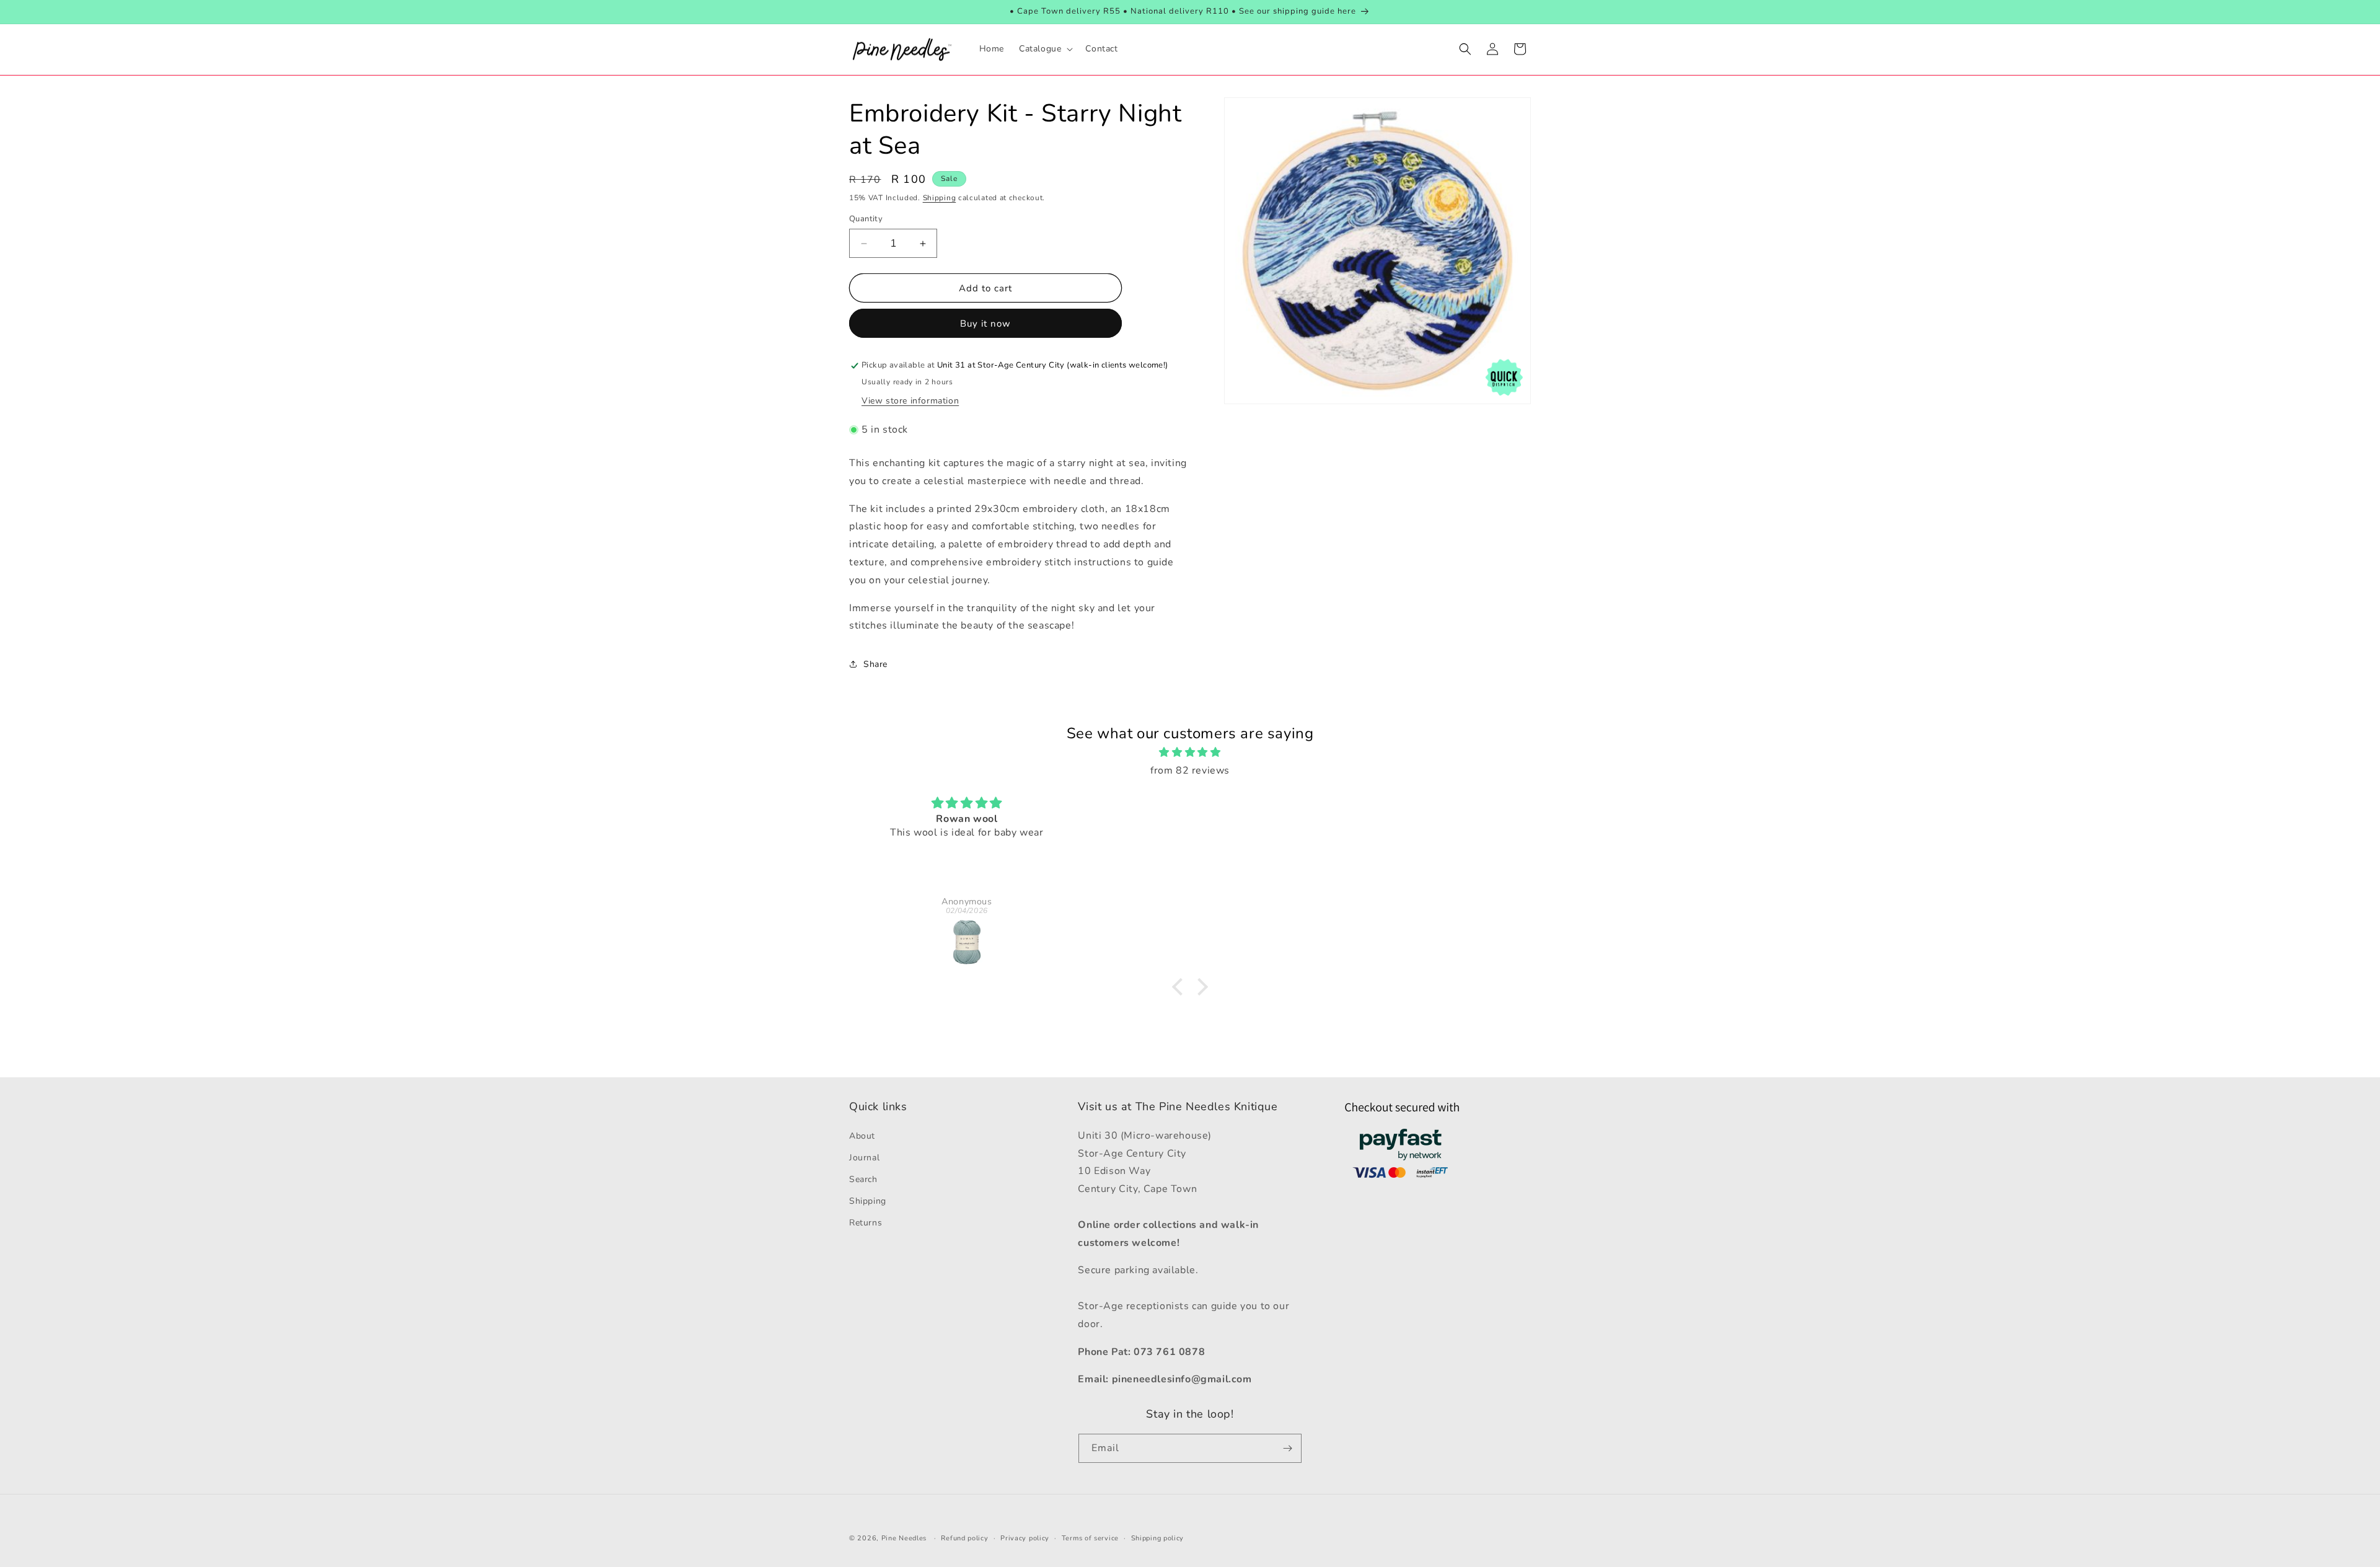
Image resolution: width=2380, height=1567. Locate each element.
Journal (864, 1158)
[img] (1190, 753)
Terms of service (1090, 1538)
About (862, 1136)
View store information (910, 401)
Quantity (866, 219)
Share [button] (875, 664)
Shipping (940, 198)
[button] (1045, 49)
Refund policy (964, 1538)
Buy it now (985, 324)
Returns (866, 1223)
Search (863, 1179)
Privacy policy (1025, 1538)
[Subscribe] (1287, 1448)
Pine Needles (904, 1538)
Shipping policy (1158, 1538)
